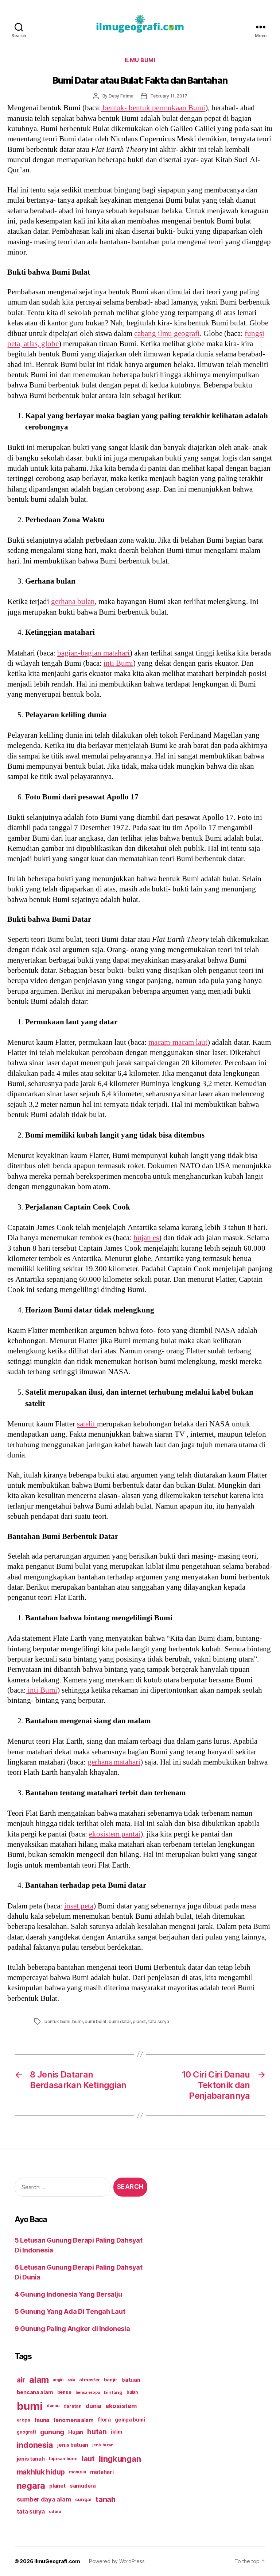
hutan (97, 2432)
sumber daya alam (44, 2499)
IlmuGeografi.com (57, 2561)
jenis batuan (73, 2445)
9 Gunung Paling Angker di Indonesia (72, 2329)
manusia (77, 2472)
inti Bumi (118, 663)
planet (139, 2021)
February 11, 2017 (169, 96)
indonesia (35, 2445)
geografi (26, 2432)
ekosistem (121, 2406)
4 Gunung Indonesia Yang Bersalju (68, 2294)
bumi (77, 2021)
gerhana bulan (73, 602)
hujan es (146, 1238)
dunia (94, 2406)
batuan (131, 2380)
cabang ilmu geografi (167, 334)
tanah (106, 2499)
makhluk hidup (41, 2472)
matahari (102, 2472)
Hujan (76, 2432)
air (21, 2380)
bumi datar (120, 2021)
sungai (83, 2499)
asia (71, 2380)
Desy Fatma (121, 96)
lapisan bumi (63, 2459)
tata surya (159, 2021)
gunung (52, 2432)
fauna (42, 2420)
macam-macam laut (178, 1042)
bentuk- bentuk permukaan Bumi (153, 108)
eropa (24, 2420)
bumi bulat (96, 2021)
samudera (83, 2486)
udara (55, 2511)
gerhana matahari (114, 1762)
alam (39, 2380)
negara (31, 2486)
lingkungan (120, 2459)
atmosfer (90, 2380)
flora (104, 2420)
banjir (110, 2380)
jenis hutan (103, 2445)
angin (58, 2380)
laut (88, 2459)
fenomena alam (73, 2420)
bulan (132, 2392)
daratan (73, 2406)
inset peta (79, 1906)
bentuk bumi (57, 2021)
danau (53, 2406)
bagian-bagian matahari (94, 653)
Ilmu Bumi (140, 60)
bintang (113, 2392)
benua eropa (88, 2392)
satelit (87, 1424)
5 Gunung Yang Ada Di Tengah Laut (70, 2311)
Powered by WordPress (117, 2561)
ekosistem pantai (115, 1834)
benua (64, 2392)
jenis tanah (31, 2459)
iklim (116, 2432)
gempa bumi (130, 2420)
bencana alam (35, 2392)
